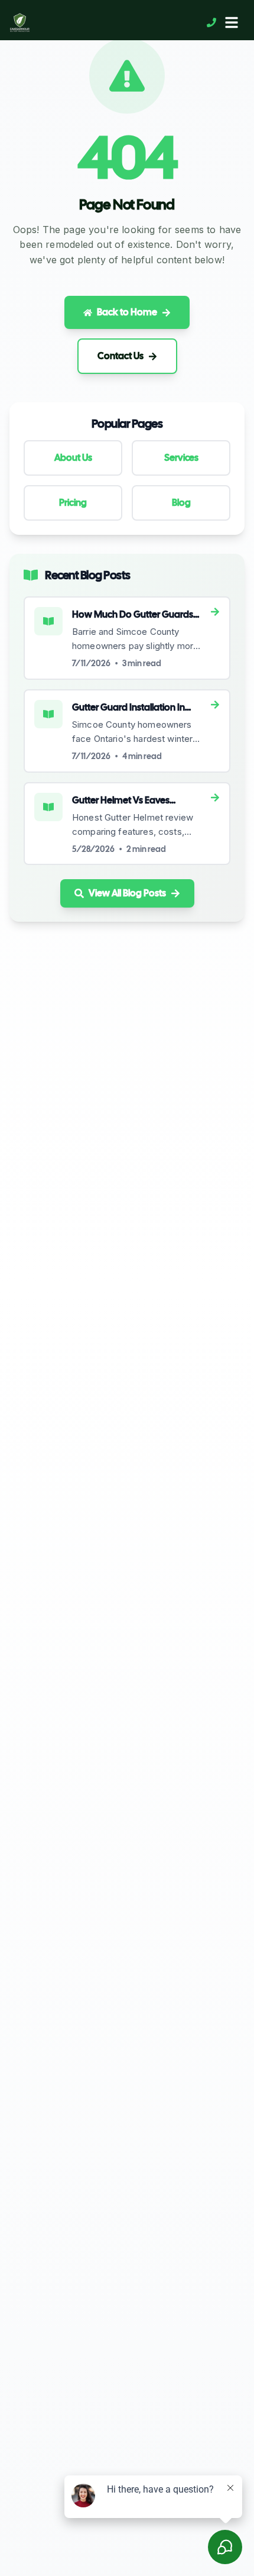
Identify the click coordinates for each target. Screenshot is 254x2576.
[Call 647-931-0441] (211, 22)
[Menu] (232, 22)
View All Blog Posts (127, 893)
